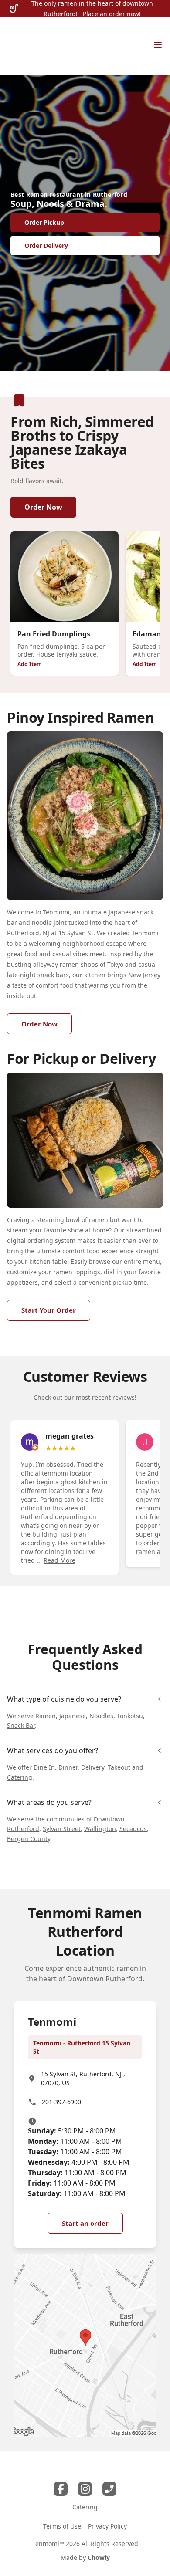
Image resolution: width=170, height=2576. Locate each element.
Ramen (46, 1716)
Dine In (44, 1767)
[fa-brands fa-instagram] (85, 2489)
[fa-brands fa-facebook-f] (61, 2489)
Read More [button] (59, 1560)
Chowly (99, 2557)
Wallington (100, 1829)
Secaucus (133, 1829)
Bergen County (29, 1839)
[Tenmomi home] (28, 46)
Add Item (30, 664)
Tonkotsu (130, 1716)
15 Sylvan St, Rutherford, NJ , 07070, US (83, 2078)
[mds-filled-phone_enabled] (109, 2489)
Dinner (68, 1767)
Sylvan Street (62, 1829)
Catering (20, 1777)
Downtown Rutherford (105, 1979)
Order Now (43, 507)
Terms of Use (62, 2526)
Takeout (119, 1767)
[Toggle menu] (158, 45)
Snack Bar (21, 1725)
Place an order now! (112, 14)
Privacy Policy (107, 2526)
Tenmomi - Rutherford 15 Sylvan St (82, 2047)
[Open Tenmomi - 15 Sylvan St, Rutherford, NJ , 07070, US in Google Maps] (85, 2346)
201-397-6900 (61, 2102)
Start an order (85, 2223)
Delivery (93, 1767)
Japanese (73, 1716)
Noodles (101, 1716)
